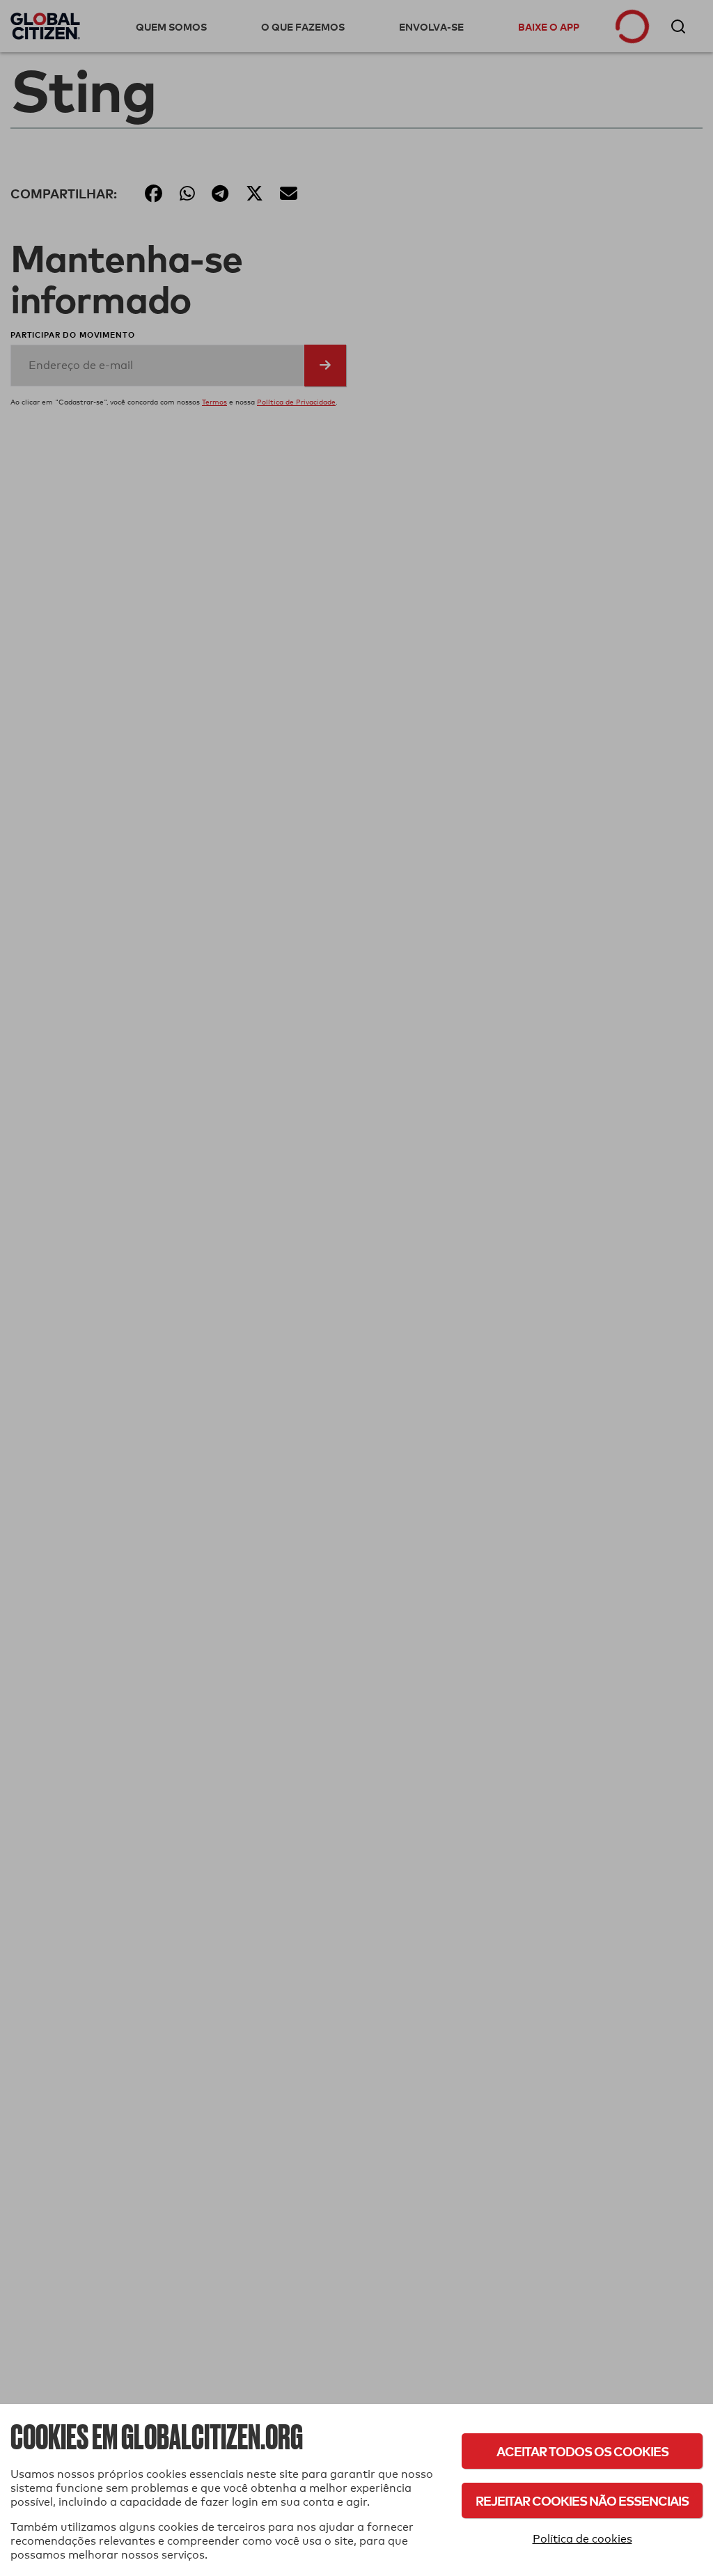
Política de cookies (582, 2539)
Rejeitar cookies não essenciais (582, 2500)
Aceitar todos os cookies (582, 2451)
